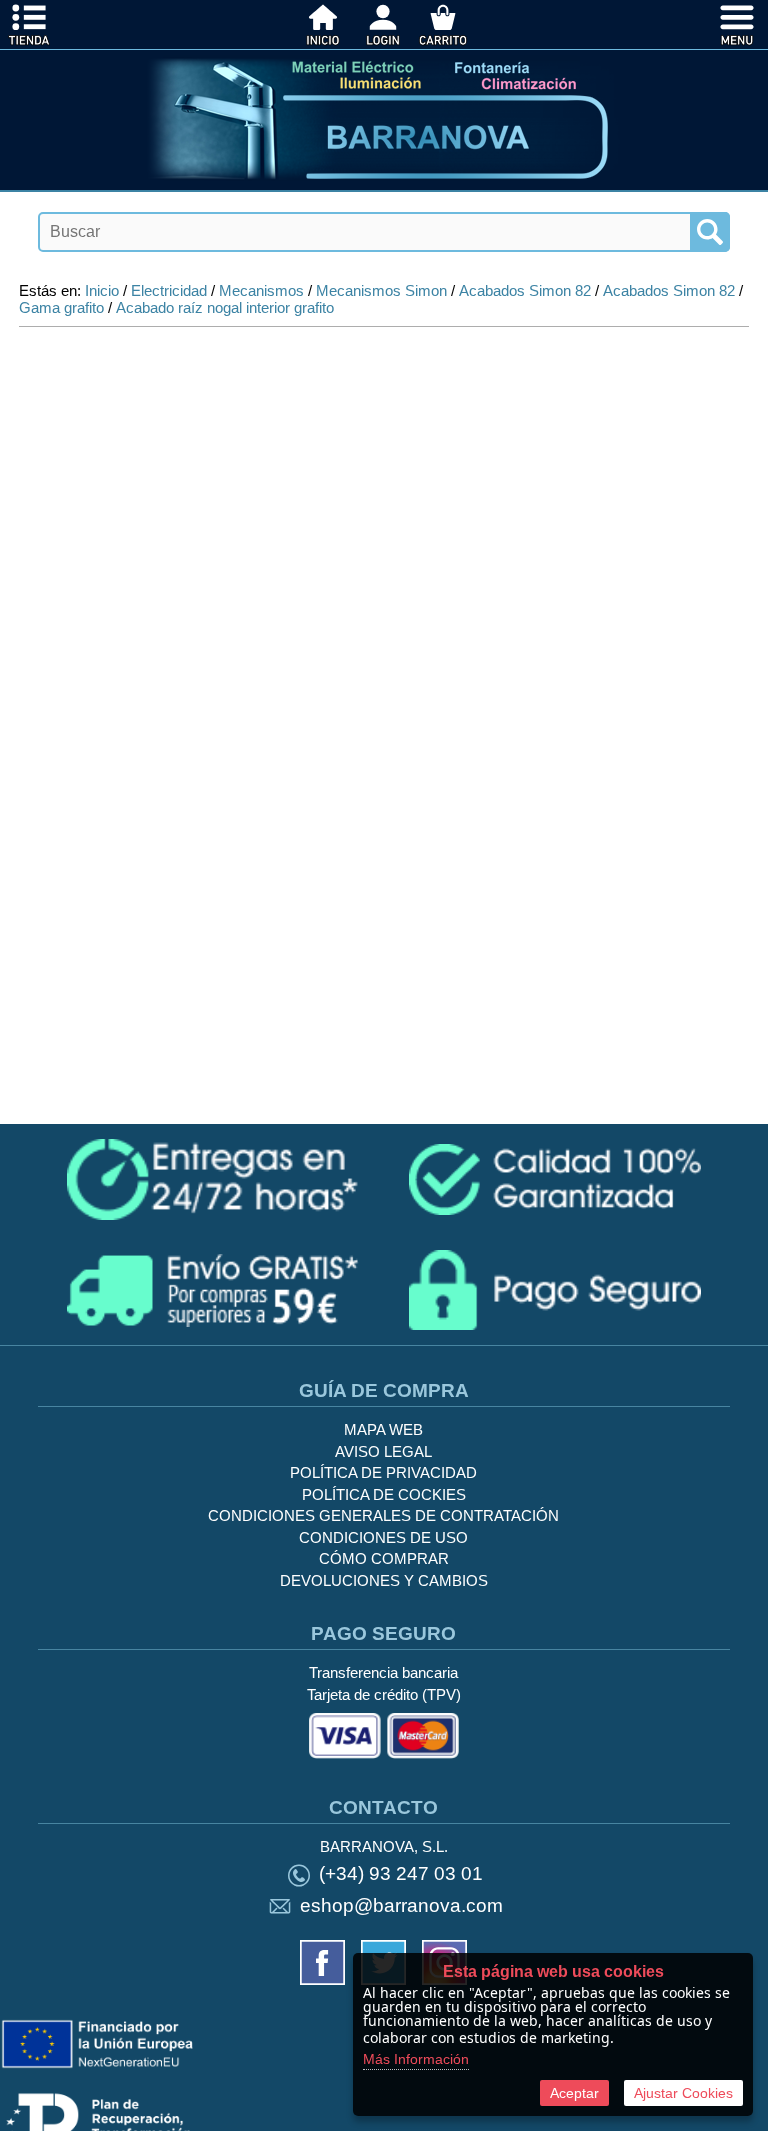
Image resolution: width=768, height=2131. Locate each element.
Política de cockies (384, 1494)
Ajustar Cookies (683, 2093)
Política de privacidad (383, 1472)
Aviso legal (383, 1451)
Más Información (416, 2059)
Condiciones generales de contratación (383, 1515)
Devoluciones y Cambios (384, 1580)
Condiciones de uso (383, 1537)
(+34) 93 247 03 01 (401, 1873)
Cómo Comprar (384, 1558)
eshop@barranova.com (401, 1905)
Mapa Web (383, 1429)
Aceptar (574, 2093)
